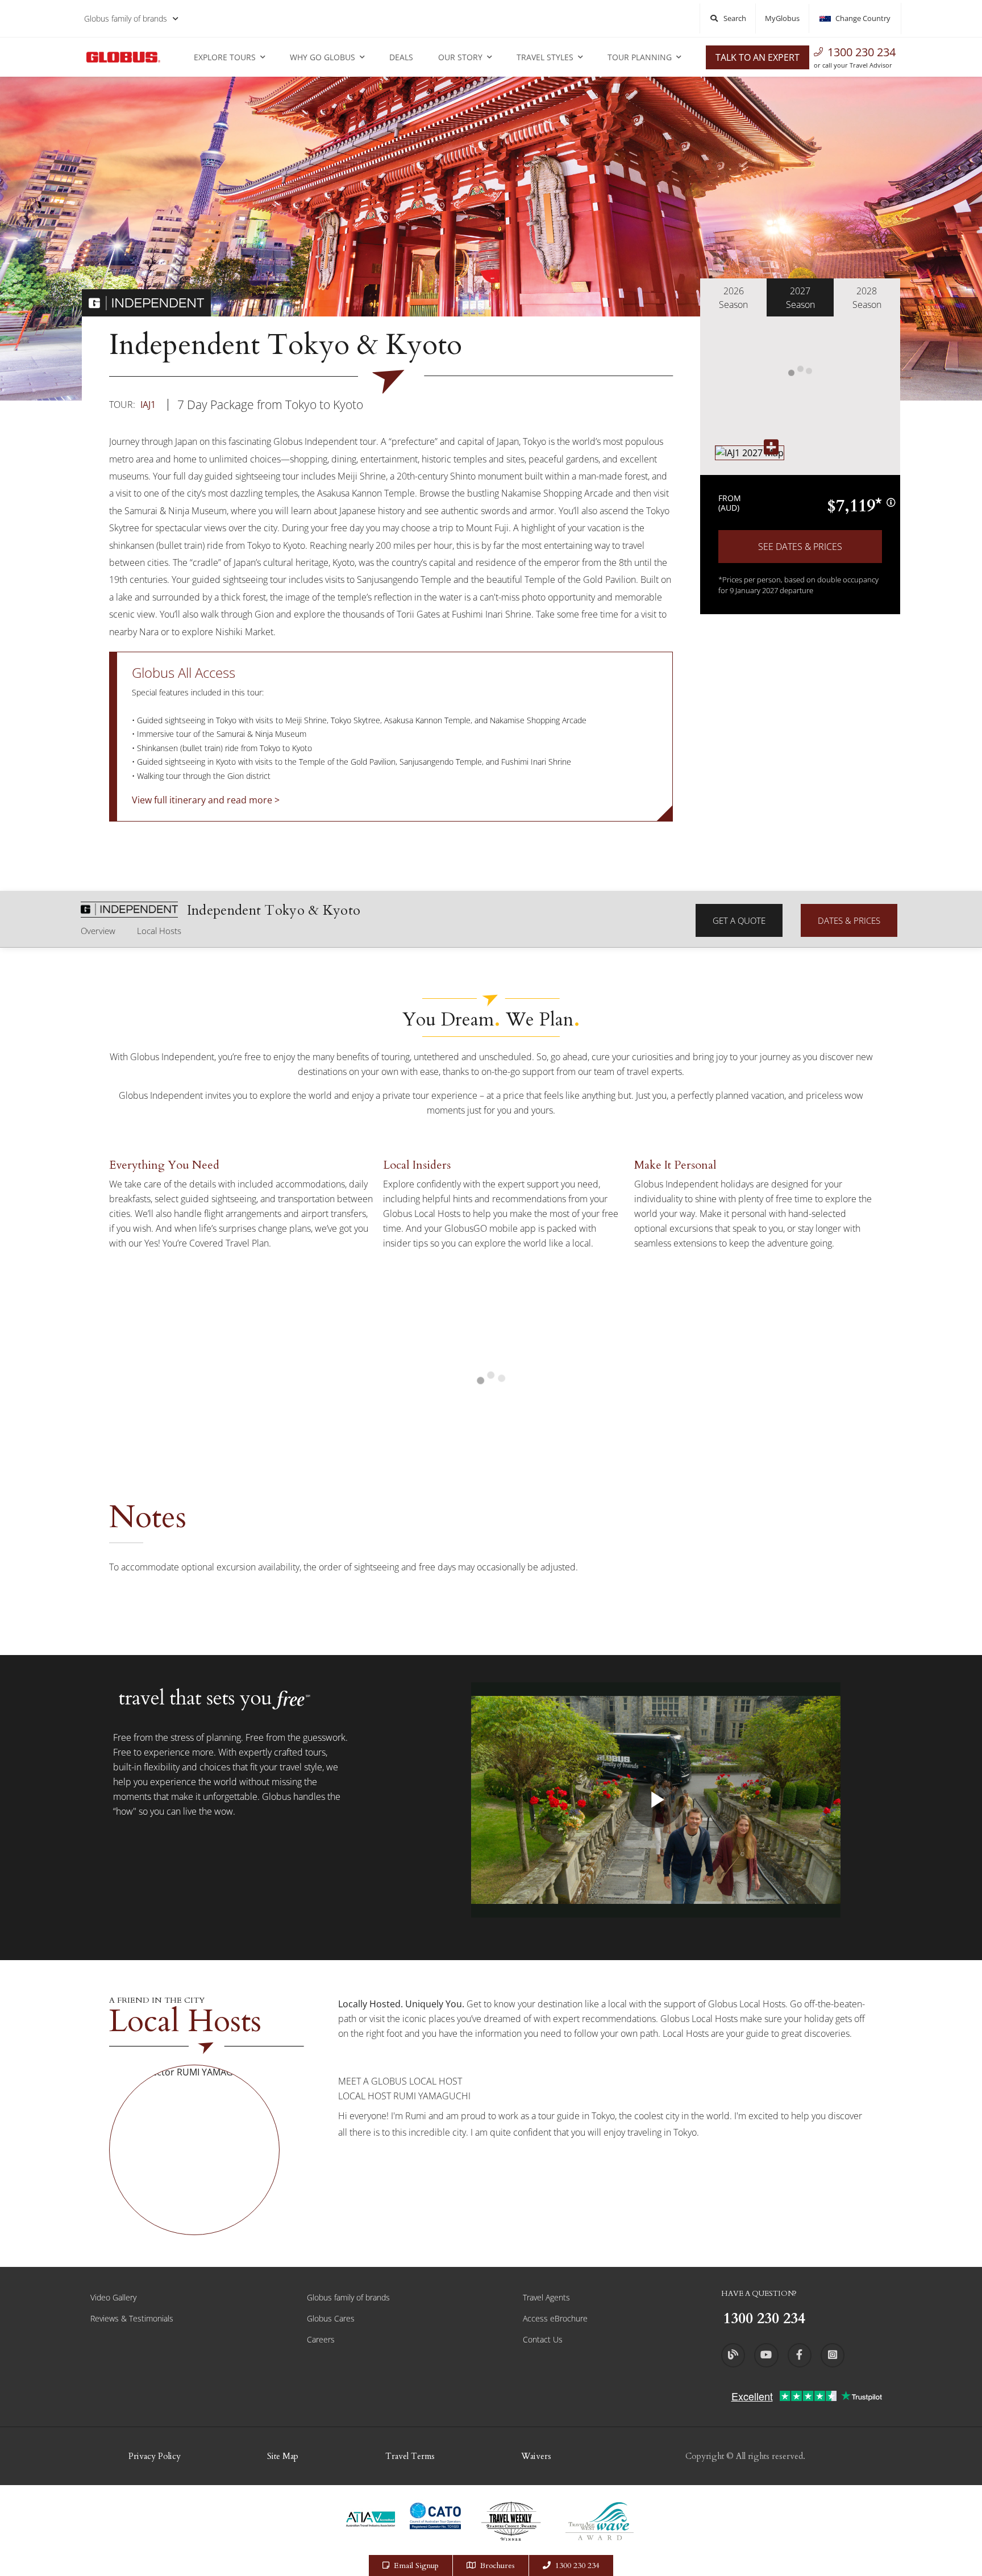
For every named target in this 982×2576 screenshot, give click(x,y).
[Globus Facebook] (800, 2355)
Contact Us (543, 2339)
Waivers (536, 2456)
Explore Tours (225, 57)
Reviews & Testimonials (132, 2318)
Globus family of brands (126, 18)
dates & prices (849, 920)
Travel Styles (545, 57)
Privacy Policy (155, 2456)
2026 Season (733, 298)
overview (98, 931)
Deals (401, 57)
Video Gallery (113, 2297)
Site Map (283, 2456)
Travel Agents (546, 2297)
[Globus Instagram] (833, 2355)
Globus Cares (331, 2318)
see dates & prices (800, 547)
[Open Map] (750, 453)
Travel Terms (410, 2456)
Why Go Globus (323, 57)
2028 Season (867, 298)
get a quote (739, 920)
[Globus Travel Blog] (733, 2355)
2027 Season (800, 298)
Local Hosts (159, 931)
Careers (321, 2339)
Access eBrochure (555, 2318)
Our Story (460, 57)
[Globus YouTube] (766, 2355)
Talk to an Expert (758, 57)
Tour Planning (640, 57)
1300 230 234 (862, 52)
